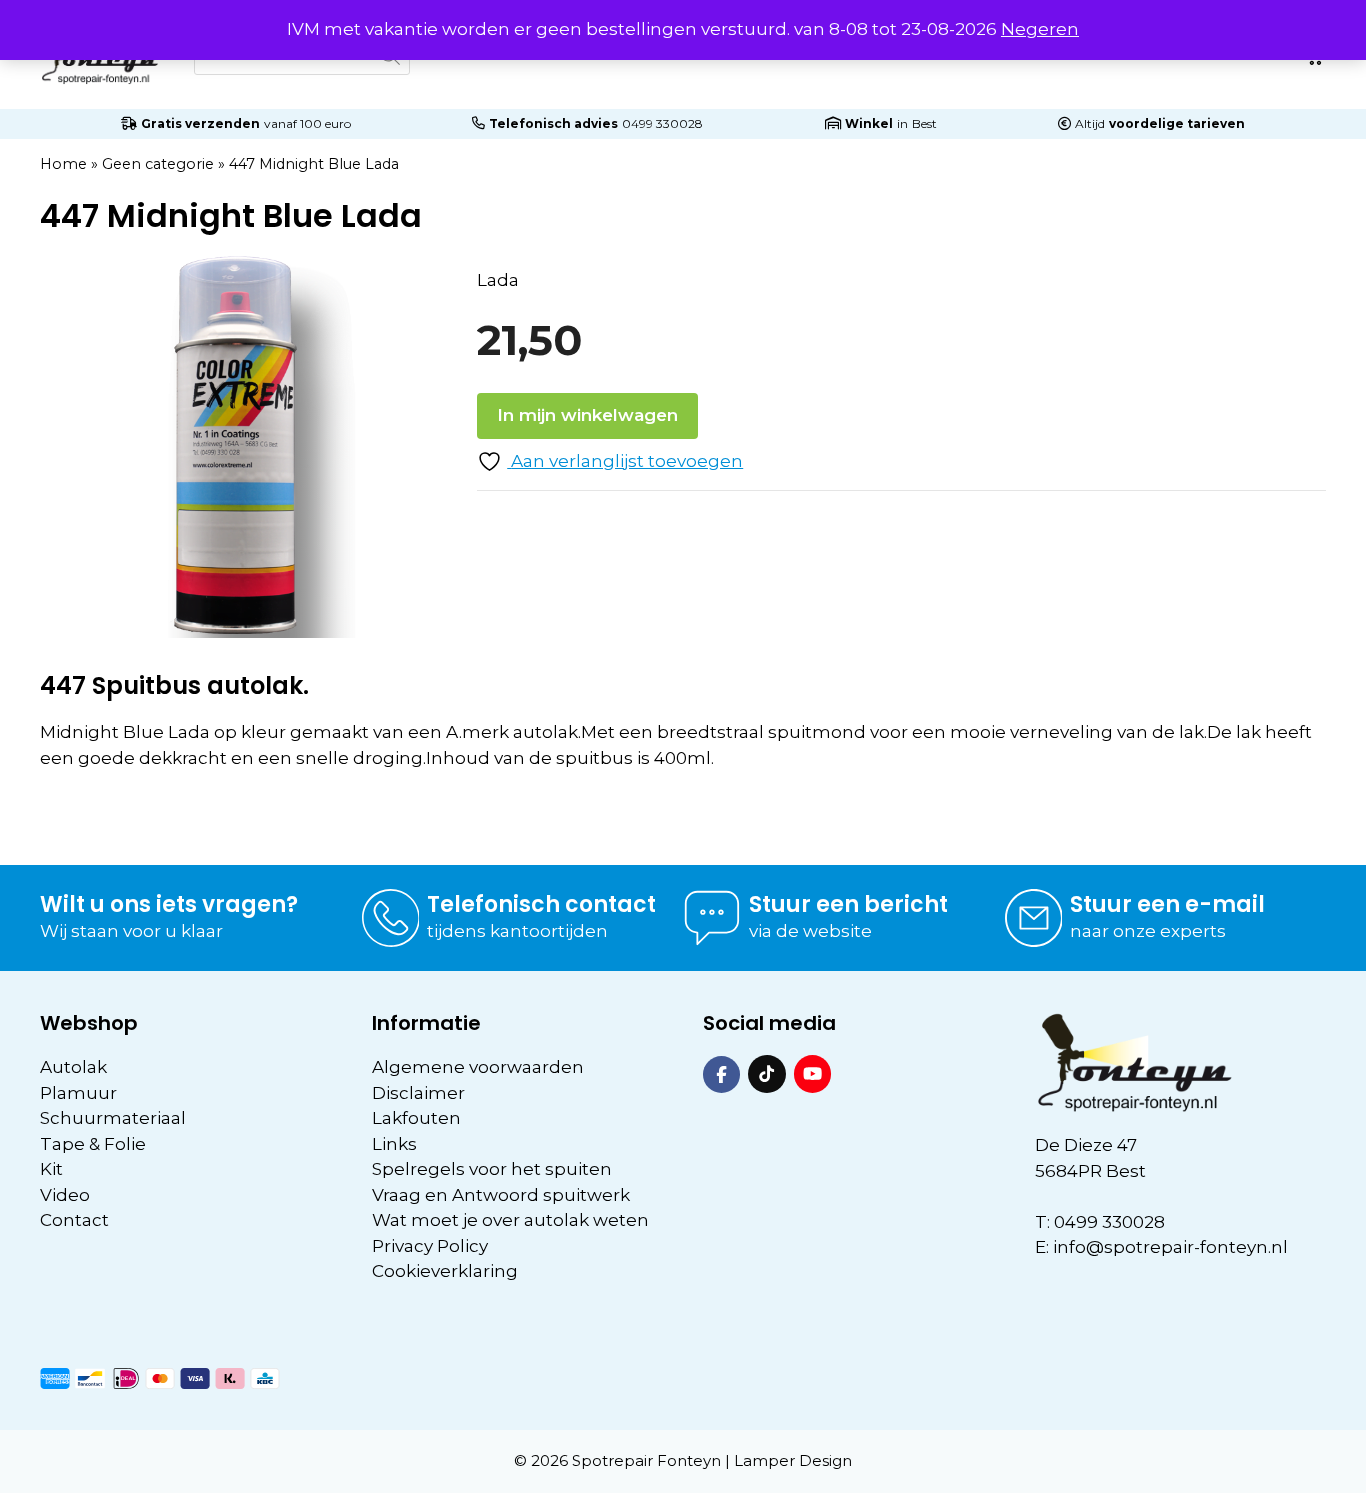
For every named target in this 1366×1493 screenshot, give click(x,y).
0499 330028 (662, 123)
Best (924, 123)
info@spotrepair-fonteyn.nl (1170, 1247)
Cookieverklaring (445, 1271)
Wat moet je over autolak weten (510, 1220)
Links (394, 1144)
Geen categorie (158, 164)
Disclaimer (418, 1093)
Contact (74, 1220)
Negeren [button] (1040, 29)
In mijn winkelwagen (587, 415)
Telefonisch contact (541, 904)
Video (65, 1195)
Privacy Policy (430, 1246)
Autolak (73, 1067)
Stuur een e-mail (1167, 904)
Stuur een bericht (848, 904)
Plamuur (78, 1093)
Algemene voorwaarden (478, 1067)
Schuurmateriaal (113, 1118)
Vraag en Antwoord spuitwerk (501, 1195)
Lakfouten (416, 1118)
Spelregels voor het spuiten (492, 1169)
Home (63, 164)
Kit (51, 1169)
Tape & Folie (93, 1144)
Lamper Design (793, 1460)
